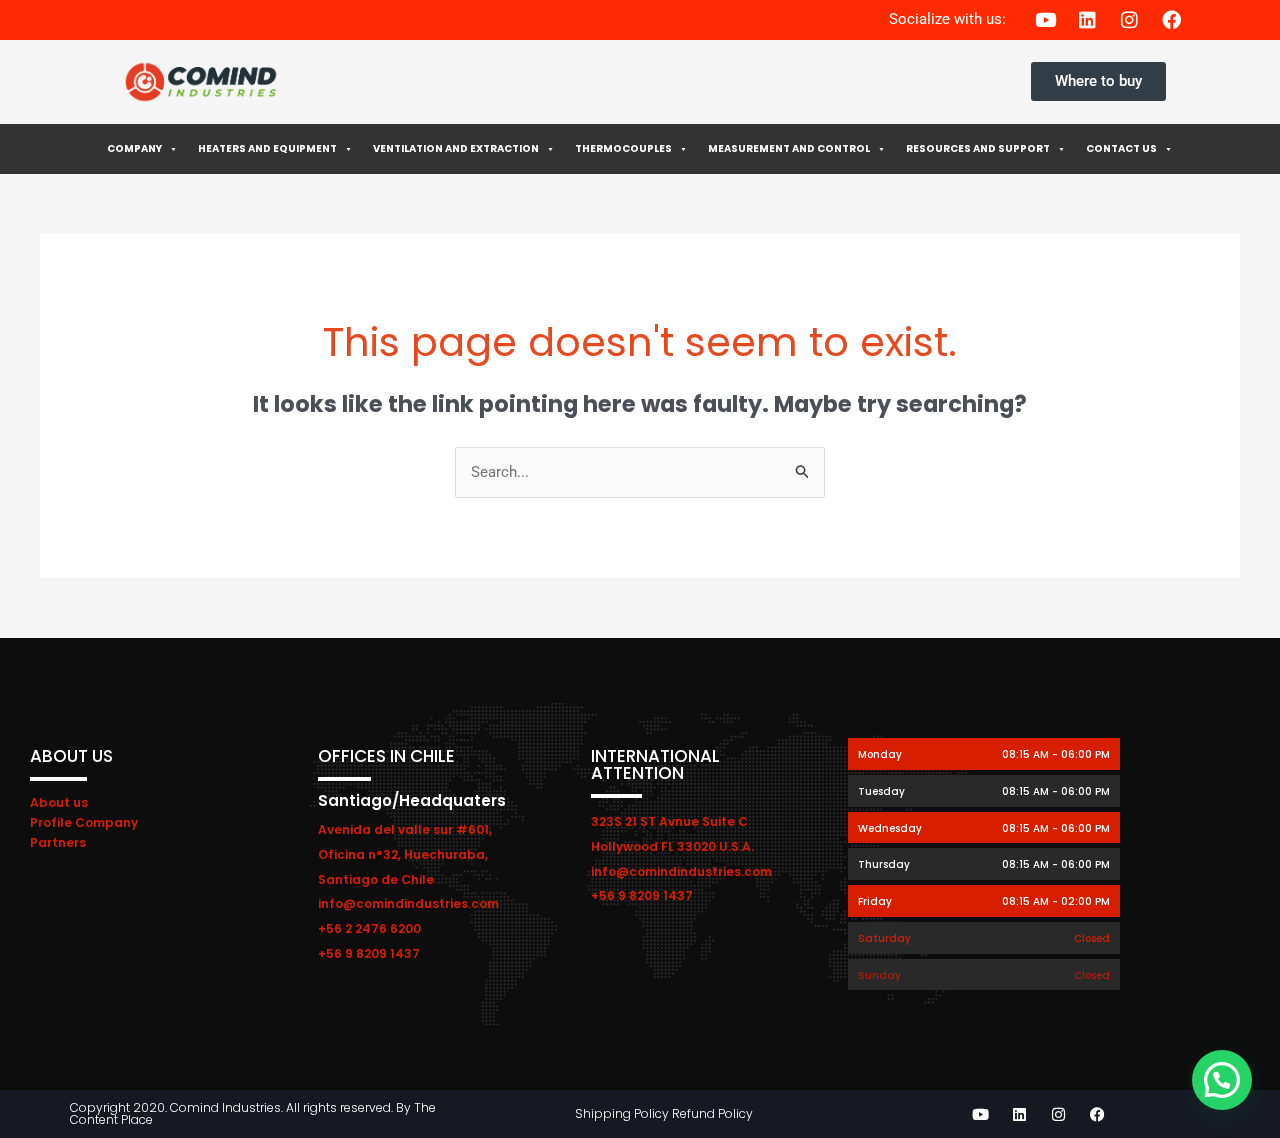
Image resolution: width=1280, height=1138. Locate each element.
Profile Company (84, 822)
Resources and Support (978, 148)
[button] (1222, 1080)
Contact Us (1121, 148)
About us (59, 802)
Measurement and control (789, 148)
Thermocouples (623, 148)
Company (134, 148)
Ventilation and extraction (456, 148)
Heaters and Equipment (267, 148)
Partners (58, 842)
